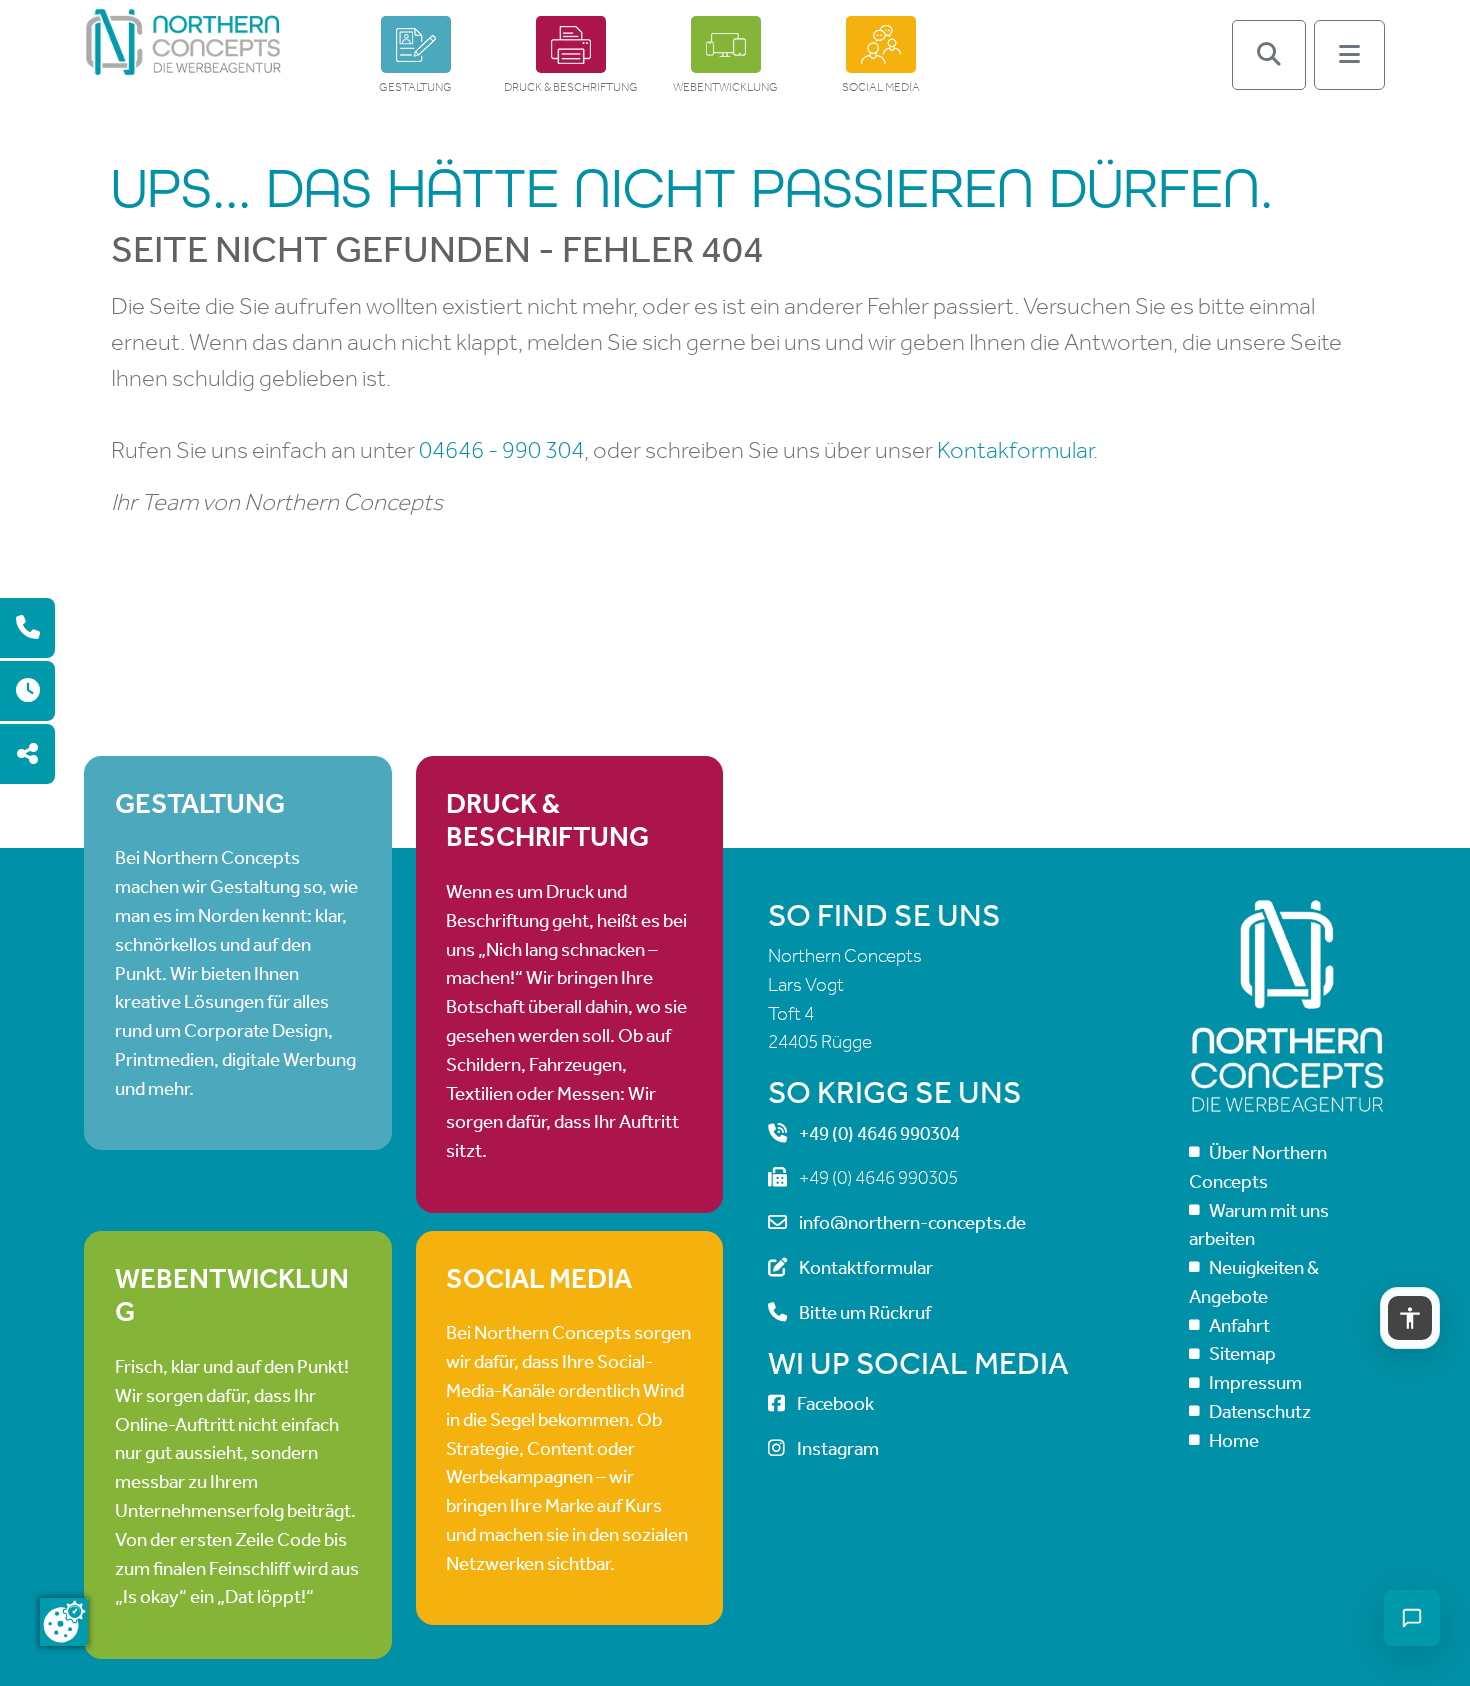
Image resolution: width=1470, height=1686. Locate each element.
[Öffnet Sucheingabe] (1269, 55)
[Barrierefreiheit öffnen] (1410, 1318)
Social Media (881, 87)
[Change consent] (64, 1622)
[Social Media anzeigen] (27, 754)
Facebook (835, 1403)
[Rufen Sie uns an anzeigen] (27, 628)
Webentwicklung (725, 87)
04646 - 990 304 (501, 450)
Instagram (838, 1448)
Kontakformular (1015, 450)
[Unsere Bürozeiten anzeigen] (27, 691)
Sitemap (1242, 1353)
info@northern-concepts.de (912, 1222)
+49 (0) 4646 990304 (879, 1133)
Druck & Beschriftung (571, 87)
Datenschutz (1260, 1411)
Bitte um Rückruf (865, 1312)
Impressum (1255, 1382)
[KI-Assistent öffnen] (1412, 1618)
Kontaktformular (866, 1267)
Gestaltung (415, 87)
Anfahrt (1239, 1325)
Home (1234, 1440)
